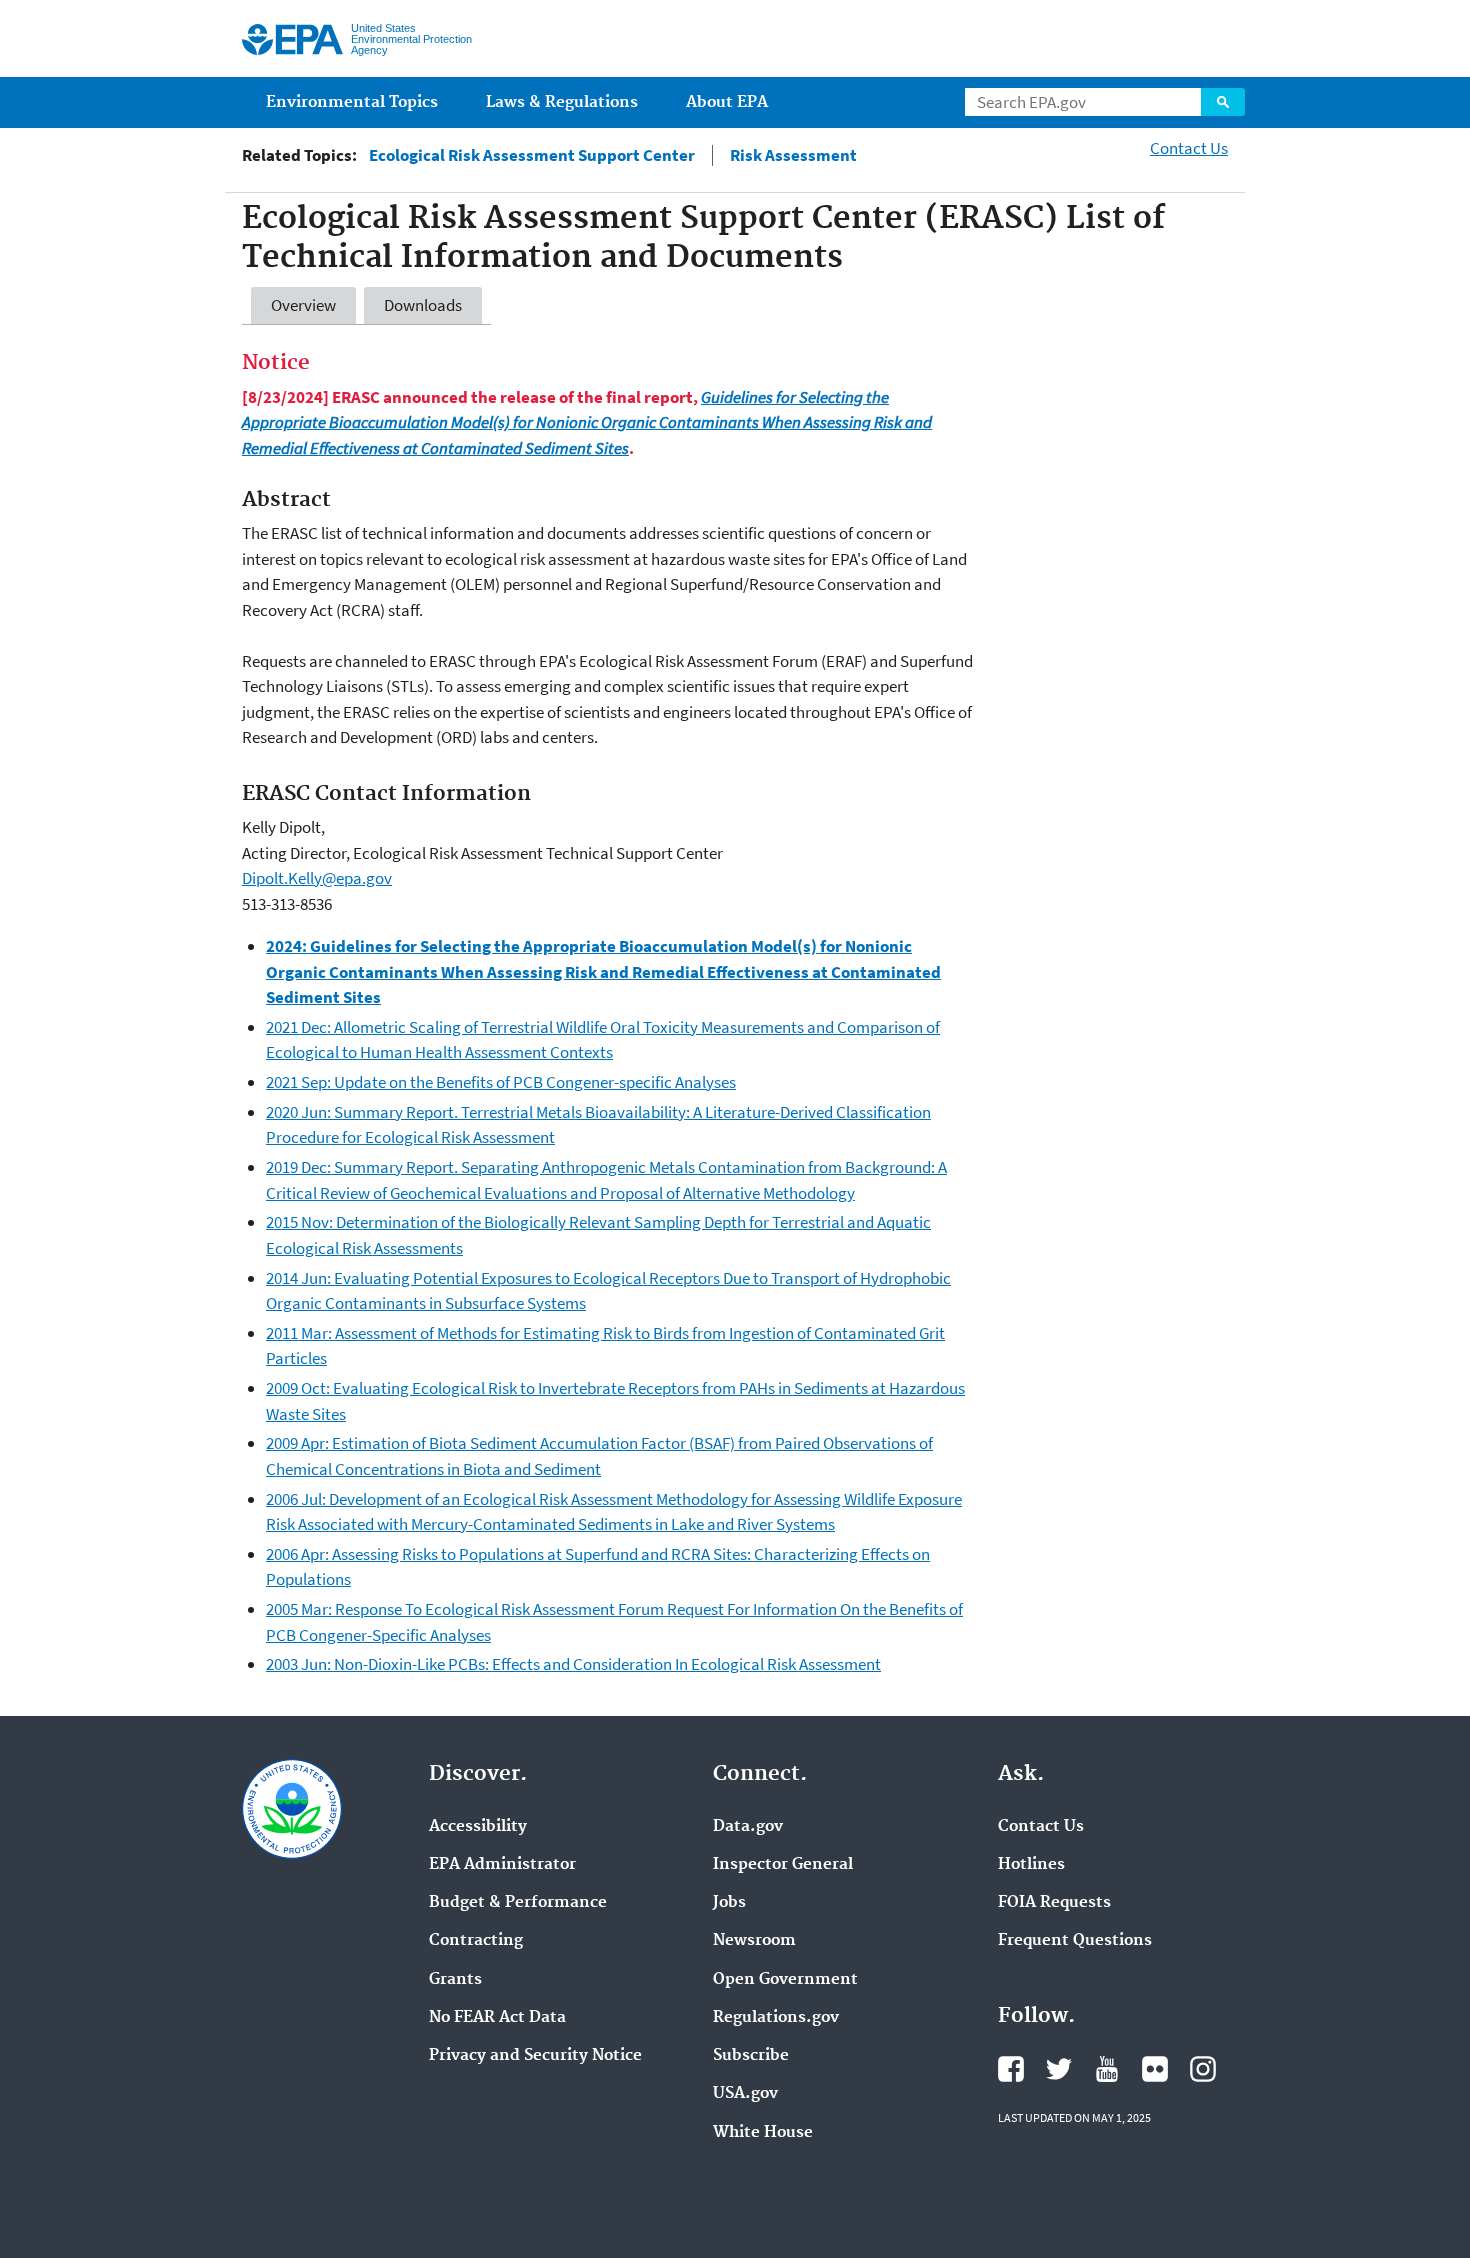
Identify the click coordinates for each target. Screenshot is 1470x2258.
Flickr (1155, 2069)
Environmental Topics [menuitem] (352, 102)
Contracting (476, 1941)
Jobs (729, 1903)
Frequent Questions (1075, 1941)
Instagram (1203, 2069)
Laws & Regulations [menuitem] (562, 102)
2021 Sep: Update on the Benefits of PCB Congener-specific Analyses (501, 1082)
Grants (455, 1980)
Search (1223, 102)
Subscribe (751, 2056)
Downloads (423, 305)
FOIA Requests (1054, 1903)
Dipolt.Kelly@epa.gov (317, 878)
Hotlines (1031, 1865)
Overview (303, 305)
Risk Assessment (793, 155)
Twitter (1059, 2069)
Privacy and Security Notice (535, 2056)
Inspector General (783, 1865)
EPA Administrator (502, 1865)
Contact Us (1189, 148)
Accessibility (478, 1827)
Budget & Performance (518, 1903)
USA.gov (745, 2094)
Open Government (785, 1980)
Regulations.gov (776, 2018)
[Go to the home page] (292, 39)
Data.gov (748, 1827)
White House (763, 2133)
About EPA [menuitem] (727, 102)
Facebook (1011, 2069)
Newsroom (754, 1941)
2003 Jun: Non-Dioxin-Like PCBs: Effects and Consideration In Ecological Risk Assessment (573, 1664)
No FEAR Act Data (497, 2018)
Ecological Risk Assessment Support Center (532, 155)
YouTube (1107, 2069)
